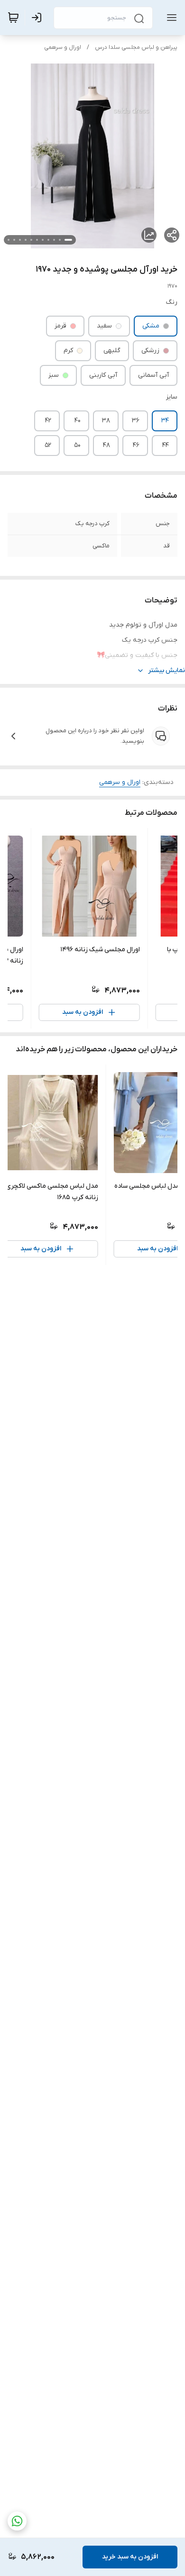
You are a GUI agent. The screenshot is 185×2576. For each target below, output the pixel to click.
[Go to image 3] (54, 240)
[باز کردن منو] (170, 18)
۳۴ (165, 421)
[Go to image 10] (14, 240)
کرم (68, 350)
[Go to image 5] (43, 240)
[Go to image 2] (60, 240)
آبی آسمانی (153, 375)
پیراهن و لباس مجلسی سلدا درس (136, 47)
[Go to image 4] (48, 240)
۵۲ (48, 445)
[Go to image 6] (37, 240)
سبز (54, 375)
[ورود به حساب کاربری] (38, 18)
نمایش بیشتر (166, 670)
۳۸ (106, 421)
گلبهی (112, 350)
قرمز (60, 326)
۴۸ (106, 445)
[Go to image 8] (26, 240)
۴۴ (166, 445)
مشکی (151, 326)
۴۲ (48, 421)
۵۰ (77, 445)
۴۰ (78, 421)
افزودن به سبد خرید (130, 2557)
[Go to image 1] (68, 240)
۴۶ (136, 445)
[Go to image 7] (31, 240)
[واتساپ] (17, 2521)
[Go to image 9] (20, 240)
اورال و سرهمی (63, 47)
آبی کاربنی (103, 375)
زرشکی (150, 350)
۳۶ (136, 421)
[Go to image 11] (9, 240)
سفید (104, 326)
